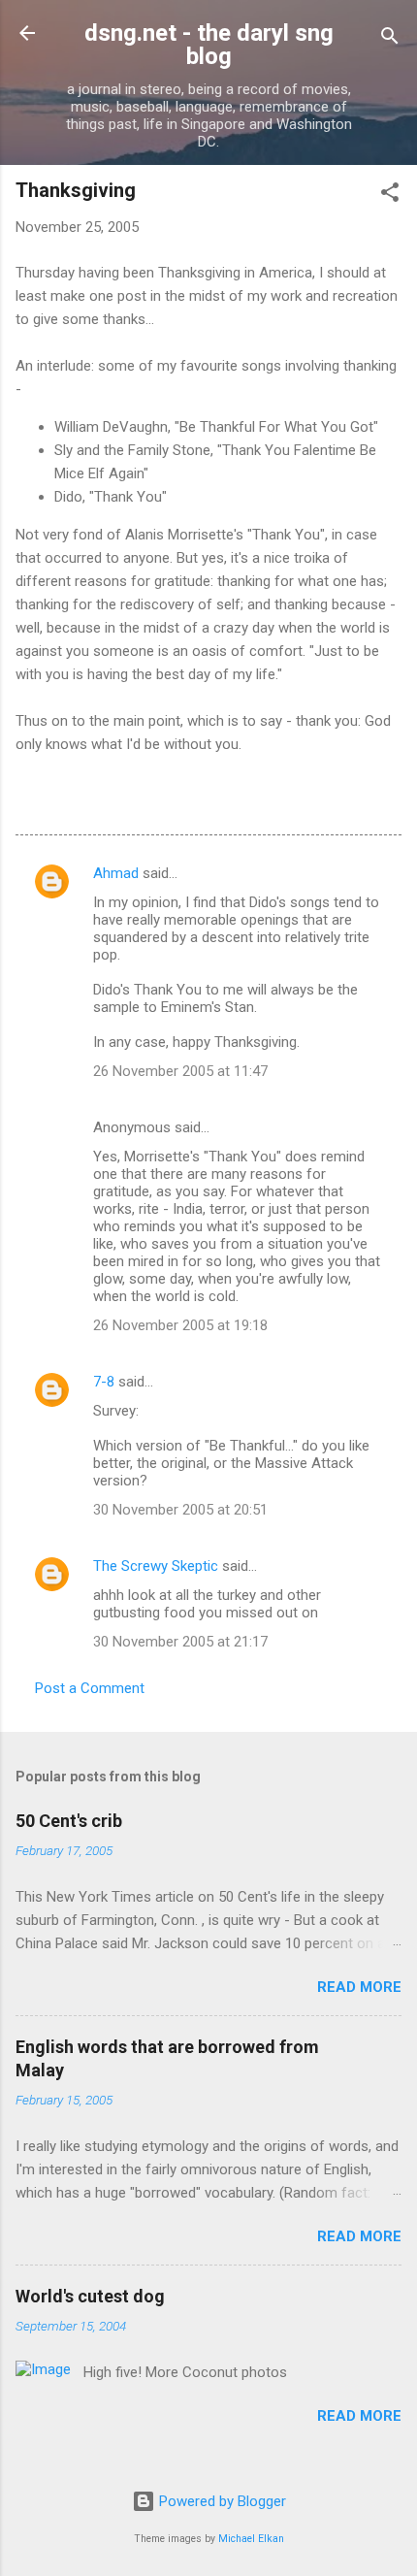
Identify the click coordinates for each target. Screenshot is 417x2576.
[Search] (390, 39)
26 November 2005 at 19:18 (180, 1325)
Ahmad (116, 873)
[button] (390, 196)
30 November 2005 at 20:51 (180, 1510)
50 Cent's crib (69, 1821)
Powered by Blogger (221, 2501)
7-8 (104, 1382)
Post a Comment (90, 1688)
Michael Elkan (251, 2539)
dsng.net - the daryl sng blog (209, 45)
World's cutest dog (90, 2296)
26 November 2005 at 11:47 (180, 1071)
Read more (359, 1987)
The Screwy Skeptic (156, 1566)
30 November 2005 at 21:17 (180, 1642)
